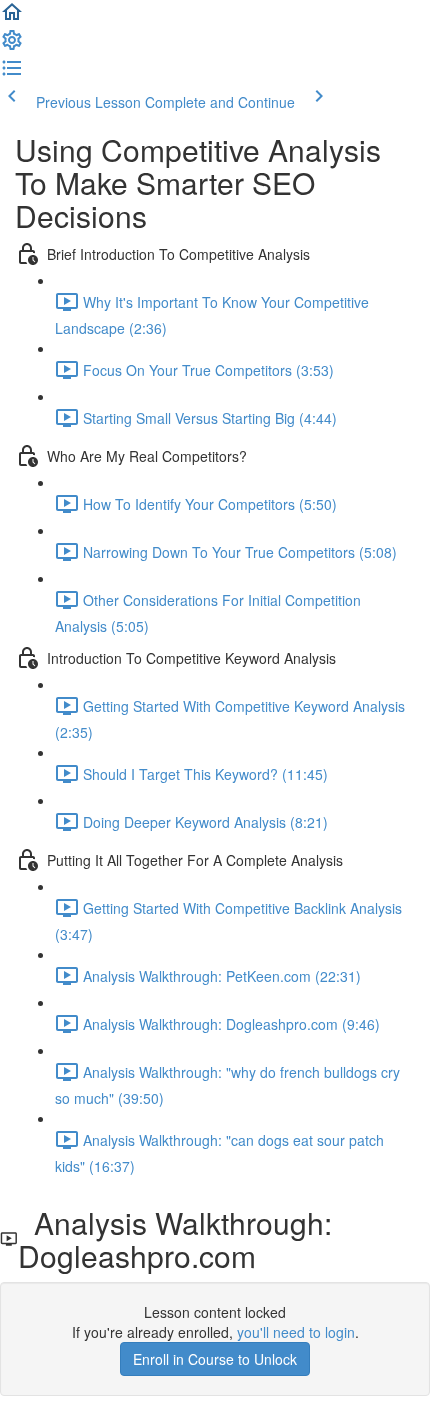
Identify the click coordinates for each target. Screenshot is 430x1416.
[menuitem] (12, 46)
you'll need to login (296, 1332)
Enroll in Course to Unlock (215, 1359)
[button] (12, 18)
